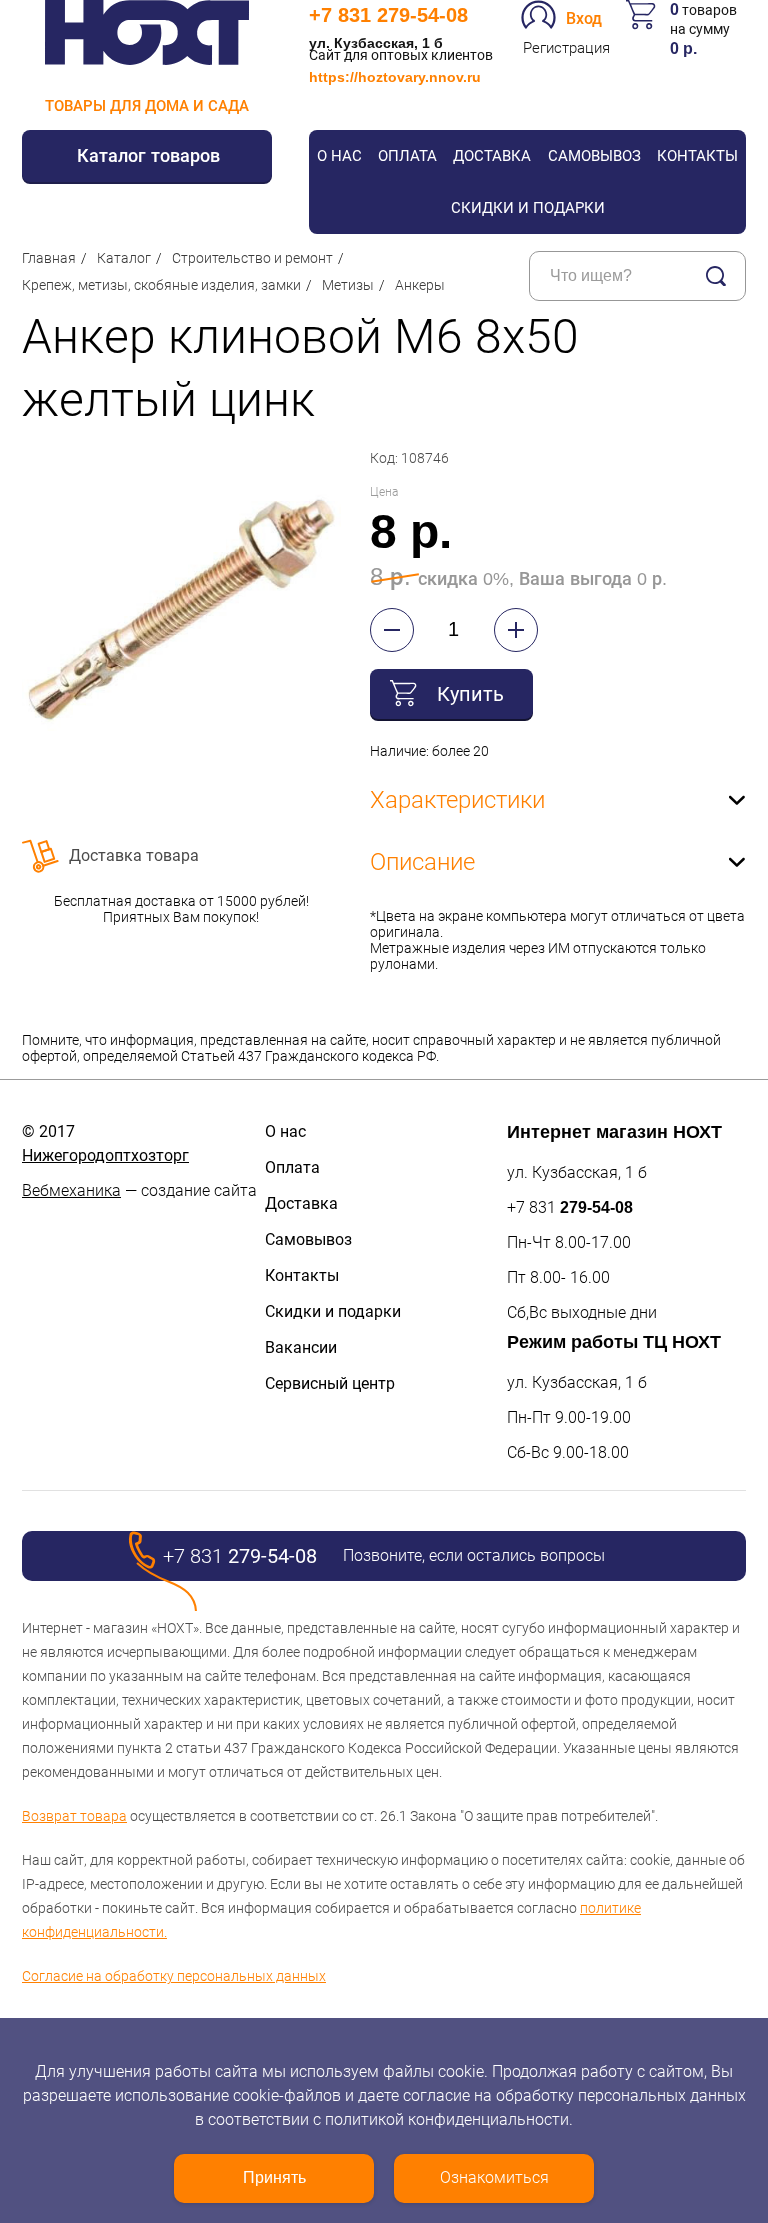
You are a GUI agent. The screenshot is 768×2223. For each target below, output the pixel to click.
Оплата (407, 156)
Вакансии (301, 1347)
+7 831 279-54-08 (388, 15)
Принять (274, 2177)
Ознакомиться (494, 2177)
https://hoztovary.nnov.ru (395, 77)
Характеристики (457, 800)
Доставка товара (134, 855)
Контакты (697, 156)
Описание (422, 862)
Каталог (124, 258)
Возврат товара (74, 1816)
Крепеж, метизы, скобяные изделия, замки (161, 285)
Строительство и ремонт (252, 258)
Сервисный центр (330, 1383)
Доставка (492, 156)
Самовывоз (594, 156)
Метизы (348, 285)
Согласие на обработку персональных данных (174, 1976)
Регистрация (566, 48)
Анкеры (420, 285)
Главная (49, 258)
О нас (339, 156)
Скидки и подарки (528, 208)
